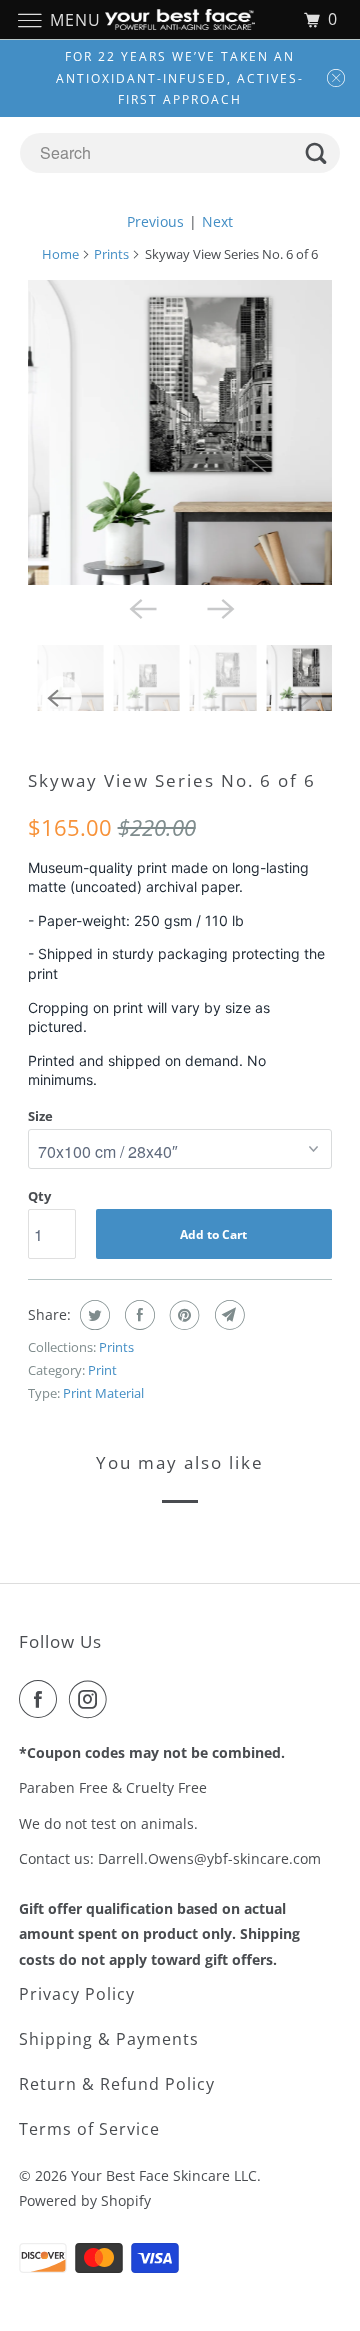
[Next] (219, 607)
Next (217, 221)
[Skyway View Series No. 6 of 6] (180, 432)
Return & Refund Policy (117, 2084)
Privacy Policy (77, 1994)
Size (40, 1116)
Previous (155, 221)
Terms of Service (89, 2129)
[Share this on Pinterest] (182, 1315)
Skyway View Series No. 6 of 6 (172, 780)
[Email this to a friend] (227, 1315)
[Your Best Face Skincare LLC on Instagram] (92, 1699)
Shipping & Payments (109, 2039)
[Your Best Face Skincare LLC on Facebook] (42, 1699)
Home (60, 254)
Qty (39, 1196)
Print (102, 1370)
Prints (111, 254)
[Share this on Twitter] (92, 1315)
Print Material (103, 1393)
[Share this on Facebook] (137, 1315)
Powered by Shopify (85, 2200)
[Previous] (141, 607)
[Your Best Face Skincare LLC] (180, 19)
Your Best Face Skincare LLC (164, 2175)
